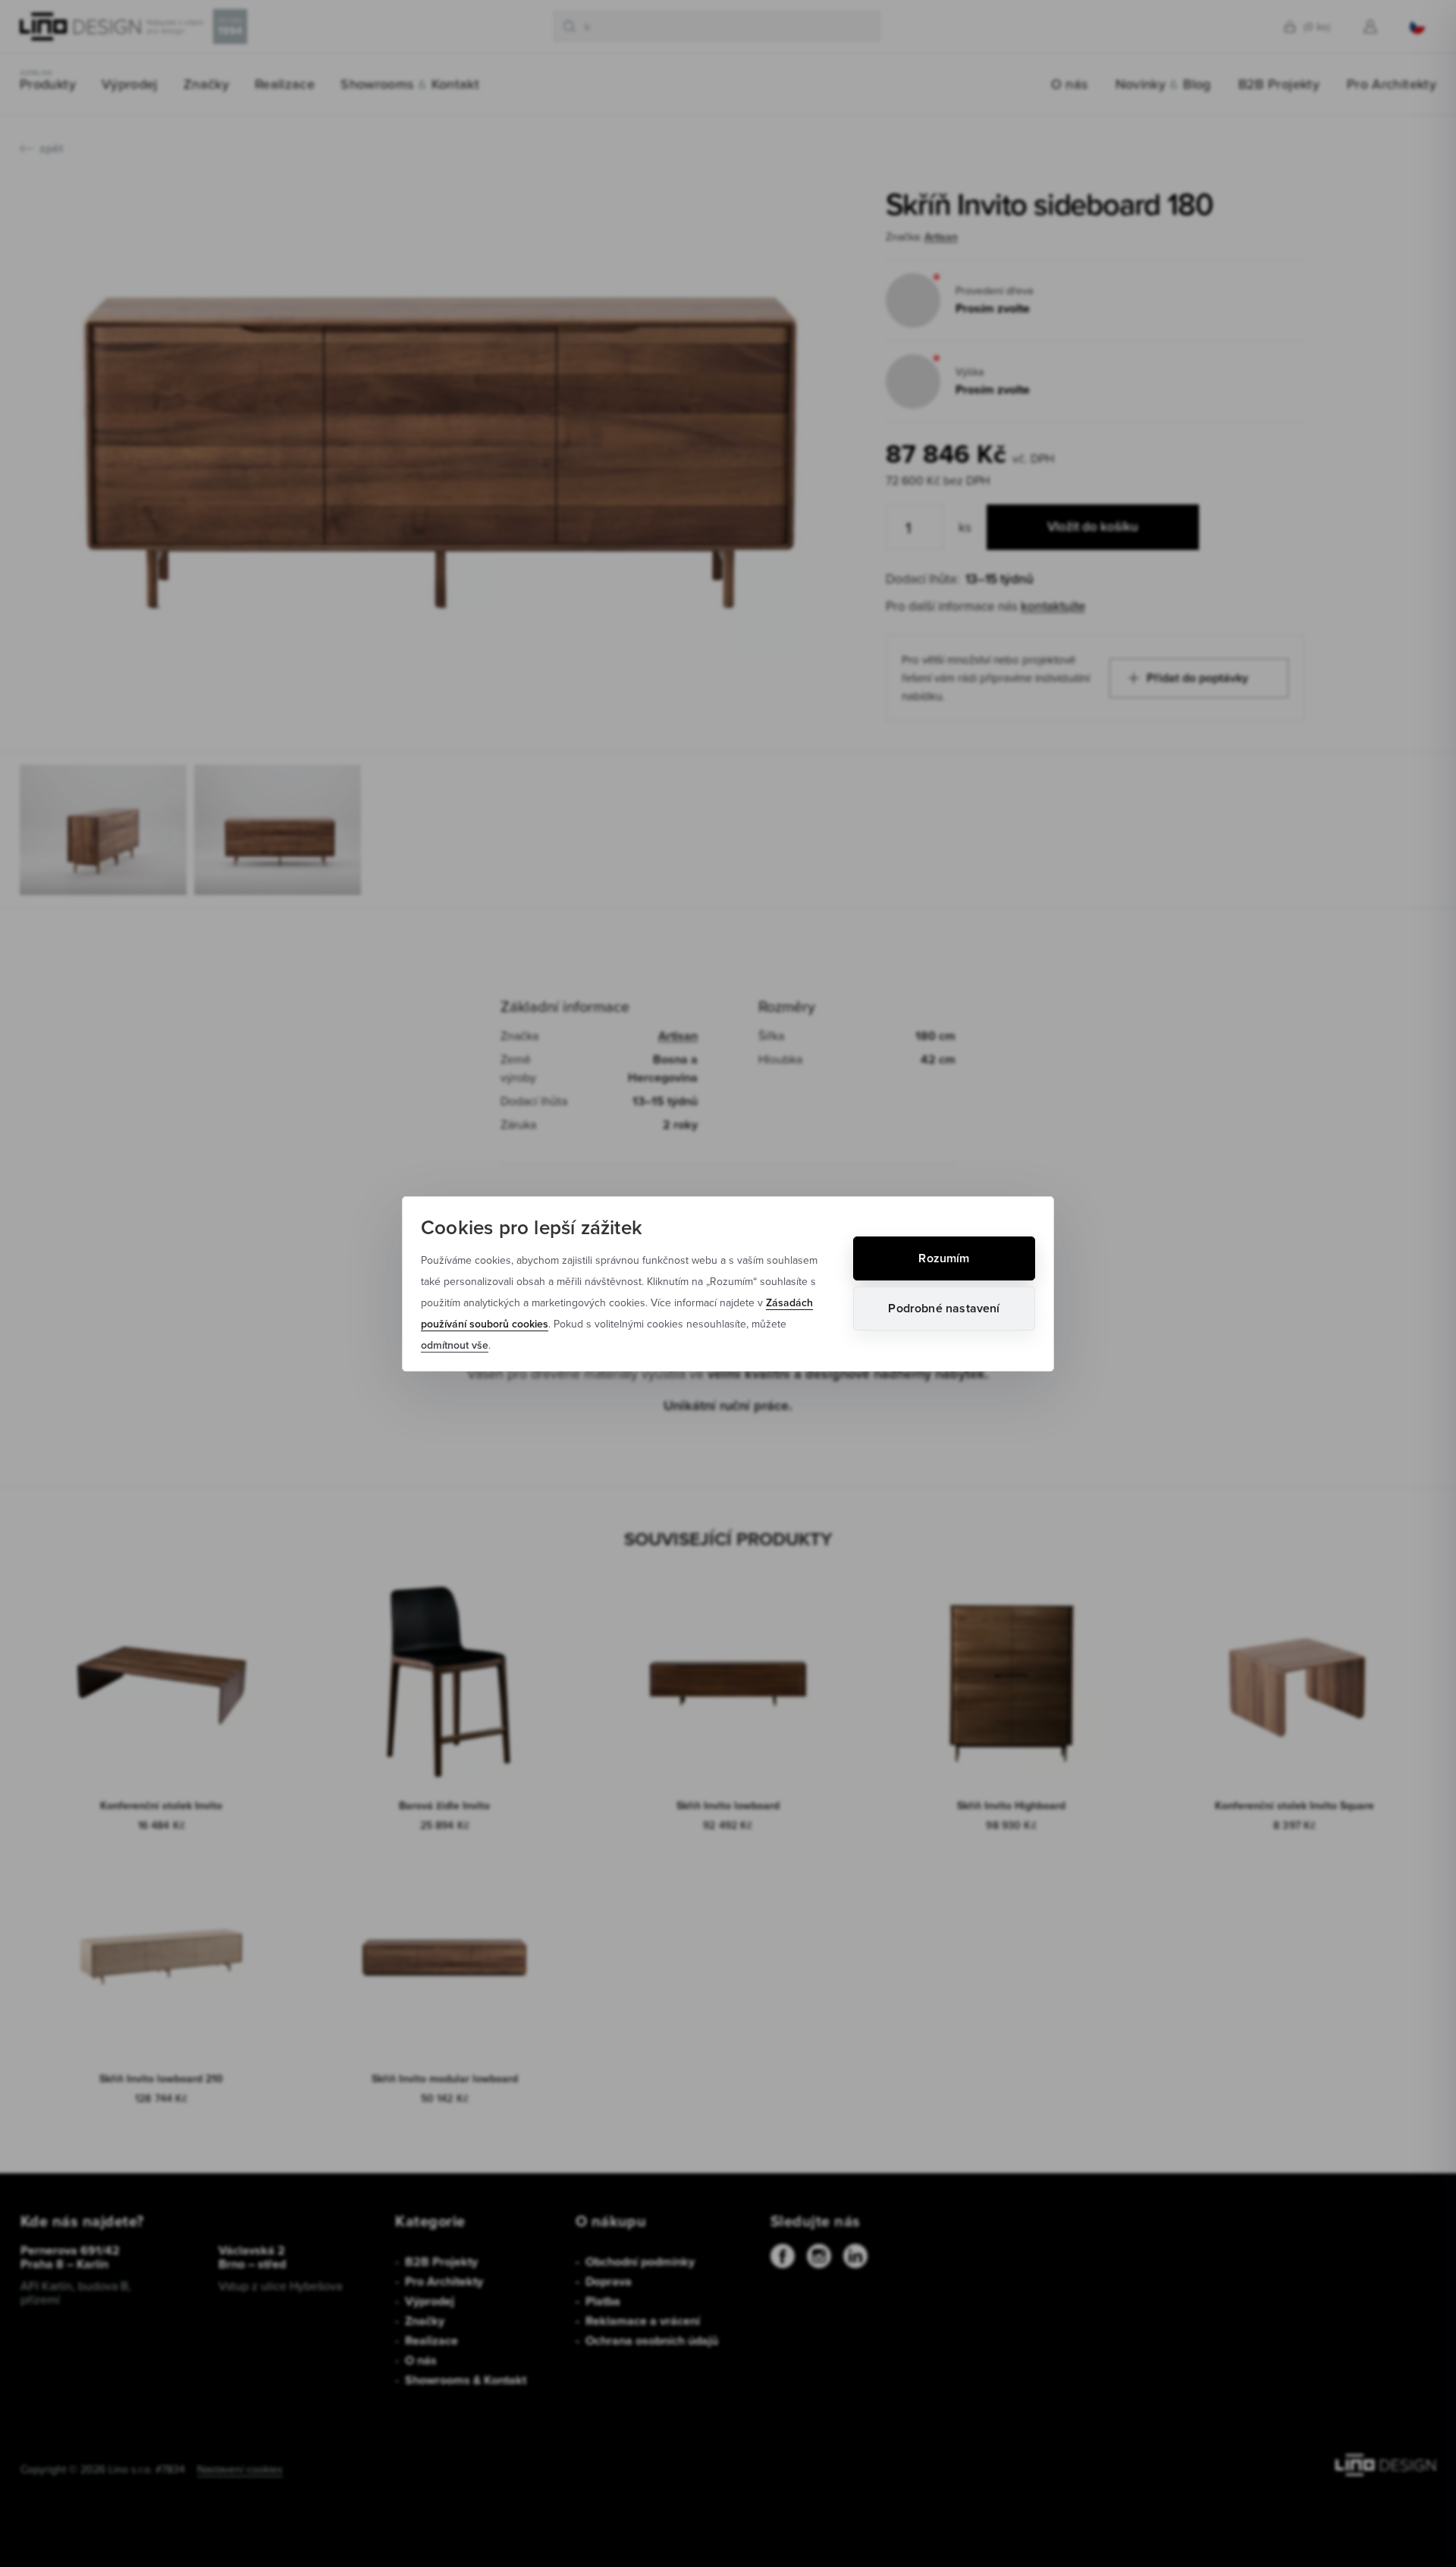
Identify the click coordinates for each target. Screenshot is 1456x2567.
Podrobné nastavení (944, 1308)
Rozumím (944, 1258)
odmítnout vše (455, 1345)
